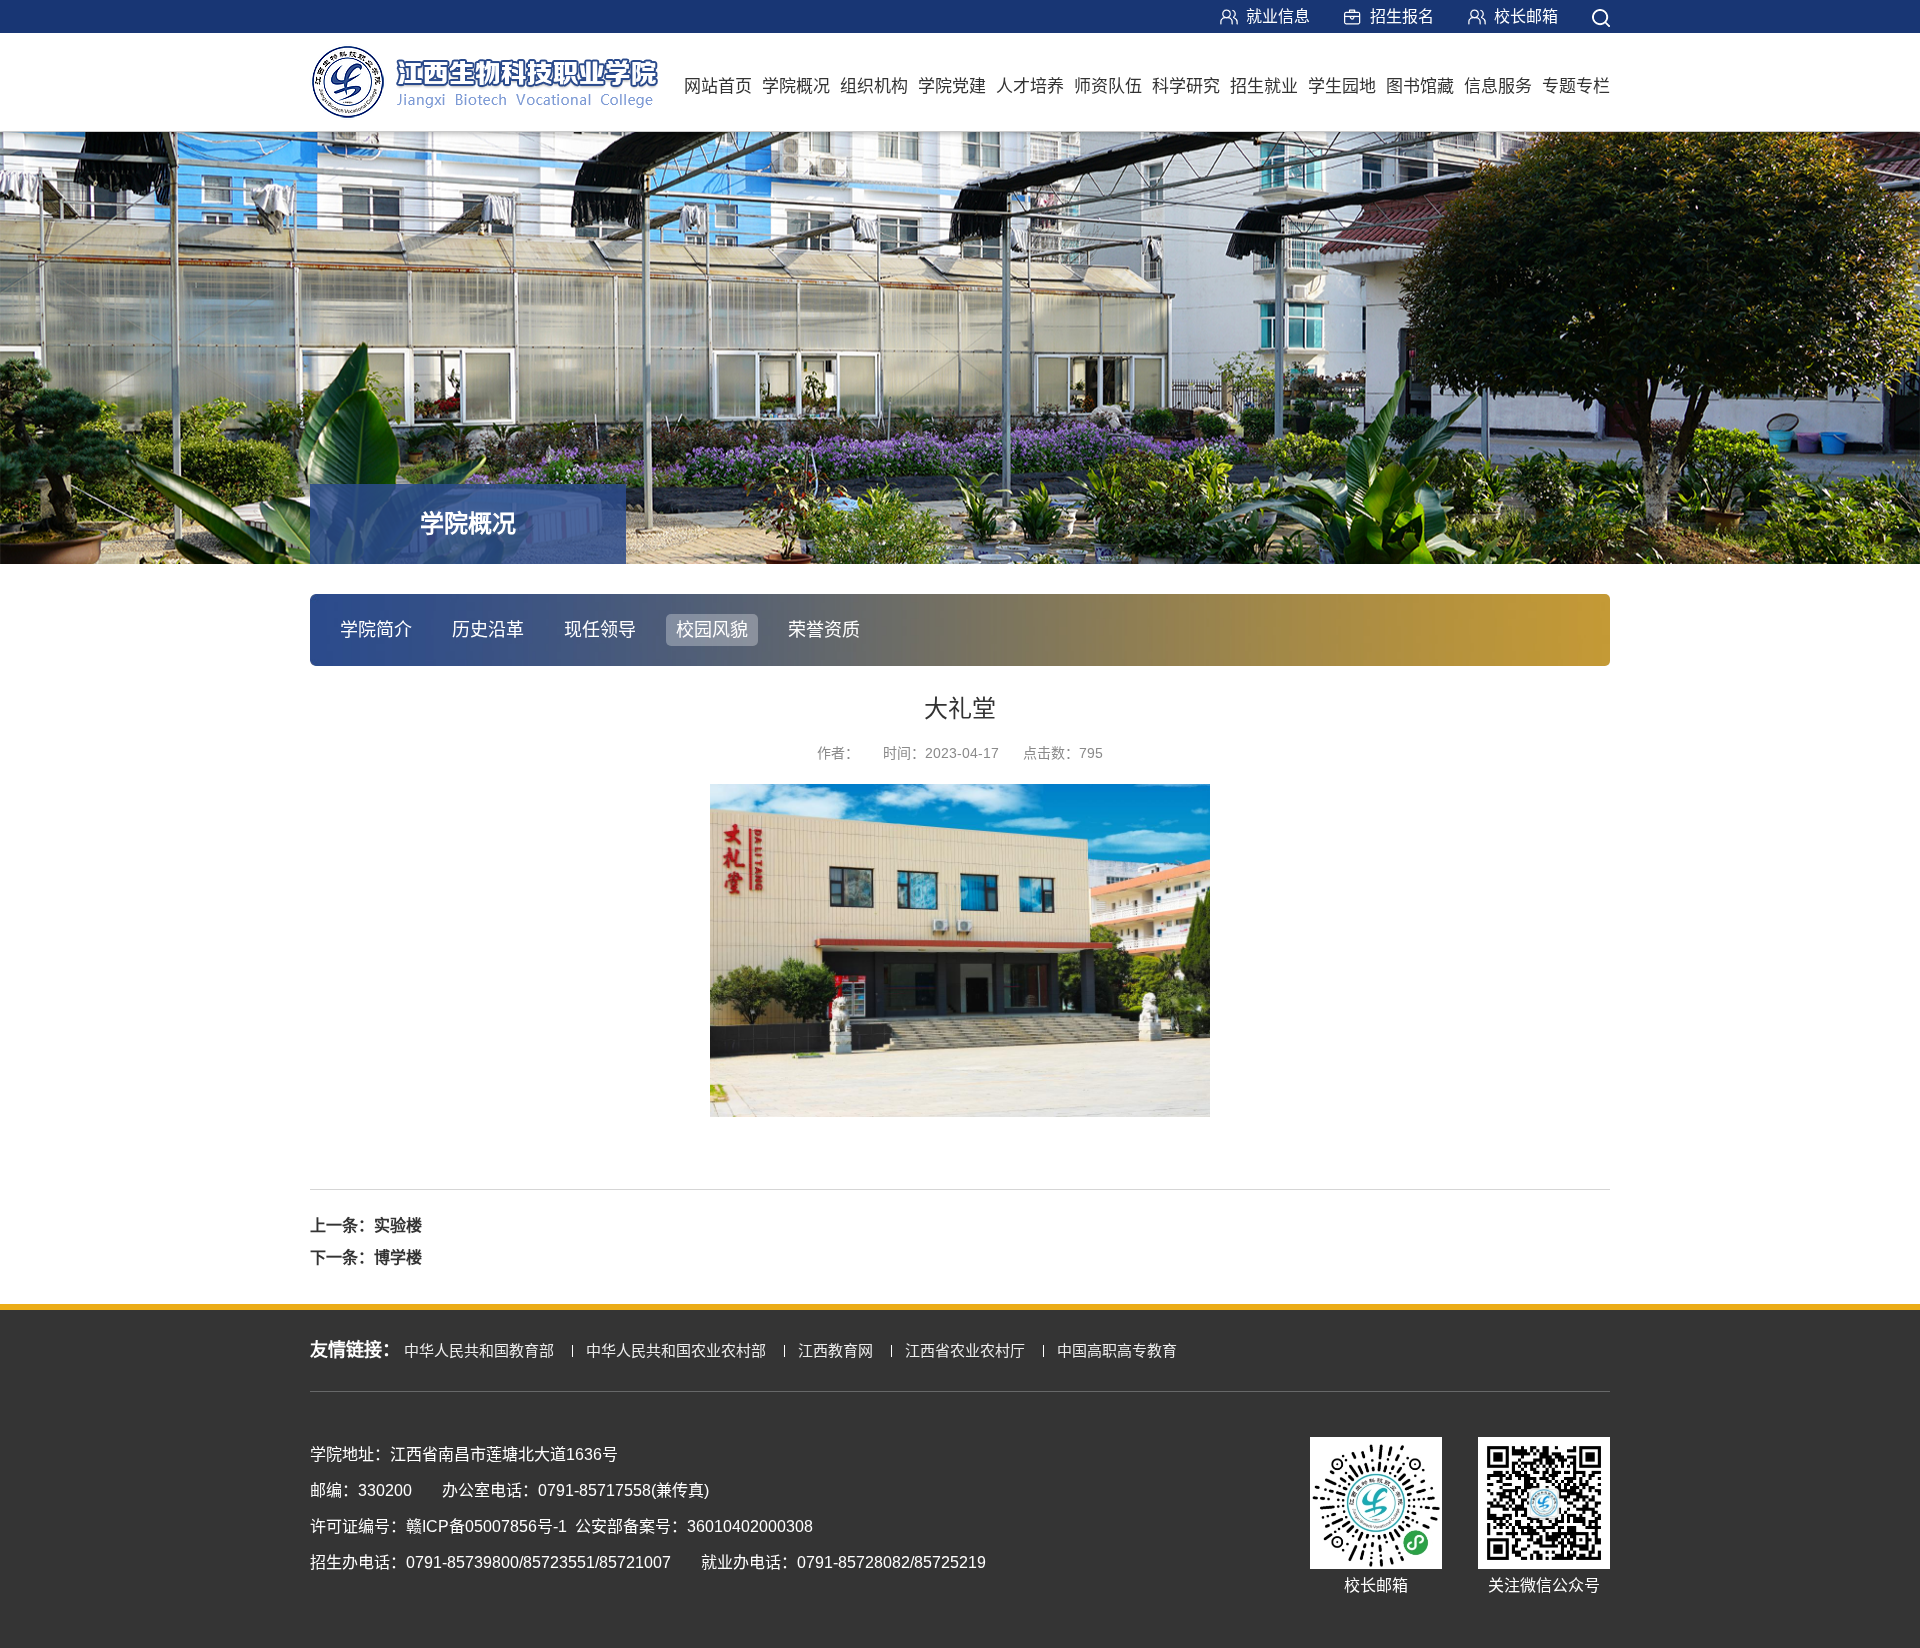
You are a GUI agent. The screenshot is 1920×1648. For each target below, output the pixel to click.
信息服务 (1498, 86)
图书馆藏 (1420, 86)
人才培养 (1030, 86)
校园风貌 (712, 630)
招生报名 (1402, 16)
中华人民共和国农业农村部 (676, 1350)
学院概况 (796, 86)
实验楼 (398, 1225)
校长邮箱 (1526, 16)
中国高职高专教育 (1117, 1350)
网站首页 (718, 86)
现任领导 (600, 630)
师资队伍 (1108, 86)
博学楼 (398, 1257)
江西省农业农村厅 (965, 1350)
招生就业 (1264, 86)
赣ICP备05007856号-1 (486, 1526)
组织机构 (874, 86)
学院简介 (376, 630)
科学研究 (1186, 86)
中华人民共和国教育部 (479, 1350)
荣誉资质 (824, 630)
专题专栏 (1576, 86)
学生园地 (1342, 86)
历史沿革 (488, 630)
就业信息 (1278, 16)
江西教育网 (835, 1350)
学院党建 (952, 86)
